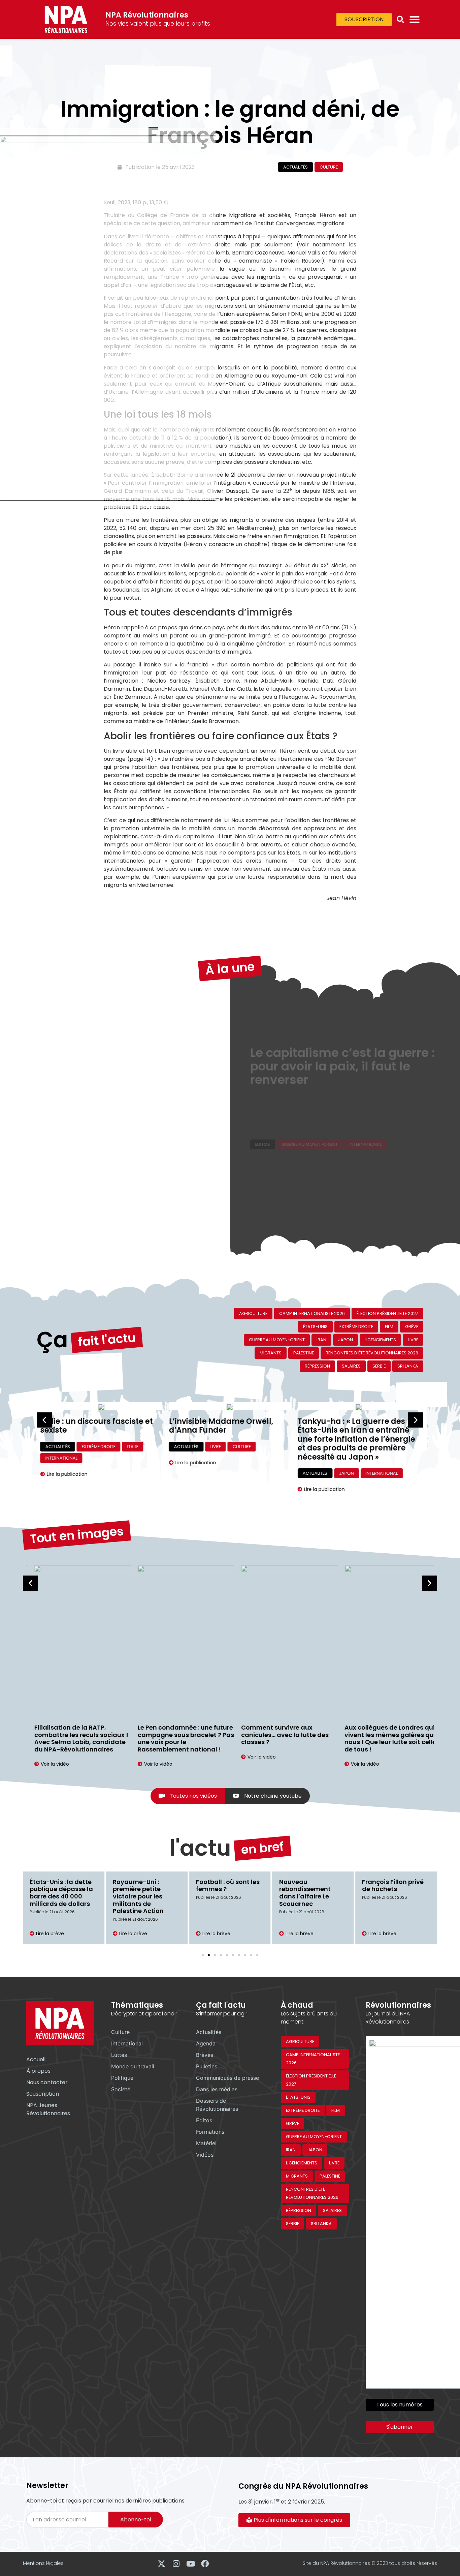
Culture (329, 167)
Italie (133, 1447)
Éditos (263, 1135)
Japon (346, 1340)
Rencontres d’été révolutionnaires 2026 (372, 1353)
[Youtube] (190, 2564)
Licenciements (380, 1340)
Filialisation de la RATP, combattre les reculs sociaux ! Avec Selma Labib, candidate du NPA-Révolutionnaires (73, 1738)
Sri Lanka (408, 1366)
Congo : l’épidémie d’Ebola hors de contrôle (391, 1889)
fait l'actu (107, 1340)
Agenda (206, 2043)
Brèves (205, 2055)
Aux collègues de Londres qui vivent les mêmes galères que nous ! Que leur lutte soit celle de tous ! (383, 1738)
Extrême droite (356, 1327)
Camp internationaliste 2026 (312, 1313)
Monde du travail (133, 2066)
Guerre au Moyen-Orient (310, 1135)
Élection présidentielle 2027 (387, 1313)
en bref (262, 1848)
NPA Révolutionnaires (147, 15)
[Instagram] (176, 2564)
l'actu (200, 1848)
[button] (400, 20)
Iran (321, 1340)
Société (121, 2089)
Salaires (351, 1366)
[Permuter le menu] (415, 20)
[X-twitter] (161, 2564)
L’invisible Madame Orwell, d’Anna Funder (221, 1426)
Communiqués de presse (227, 2078)
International (366, 1135)
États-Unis (315, 1327)
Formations (210, 2132)
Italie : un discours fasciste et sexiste (96, 1426)
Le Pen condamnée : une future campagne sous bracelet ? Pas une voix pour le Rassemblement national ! (178, 1738)
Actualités (295, 167)
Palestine (304, 1353)
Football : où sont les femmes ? (145, 1885)
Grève (412, 1327)
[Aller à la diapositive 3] (215, 1955)
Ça (52, 1340)
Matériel (206, 2143)
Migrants (271, 1353)
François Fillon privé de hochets (310, 1885)
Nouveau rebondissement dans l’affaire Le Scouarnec (222, 1893)
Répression (317, 1366)
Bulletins (207, 2066)
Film (389, 1327)
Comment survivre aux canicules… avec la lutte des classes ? (277, 1735)
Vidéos (205, 2155)
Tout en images (77, 1535)
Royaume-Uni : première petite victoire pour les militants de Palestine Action (55, 1896)
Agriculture (253, 1313)
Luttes (119, 2055)
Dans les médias (217, 2089)
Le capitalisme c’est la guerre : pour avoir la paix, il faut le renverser (343, 1098)
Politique (122, 2078)
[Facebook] (205, 2564)
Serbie (379, 1366)
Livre (413, 1340)
